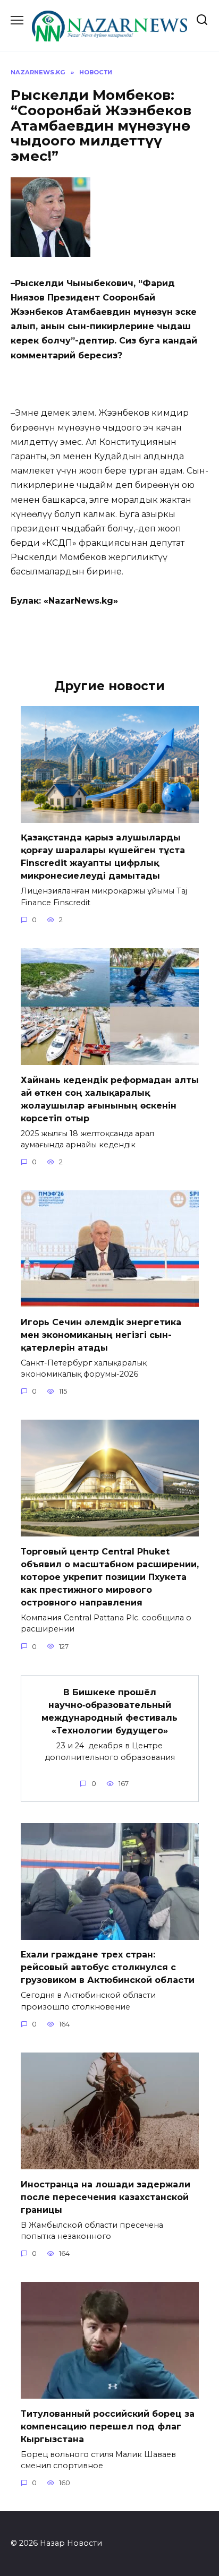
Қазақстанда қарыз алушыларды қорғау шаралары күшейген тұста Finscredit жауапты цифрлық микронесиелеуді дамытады (103, 857)
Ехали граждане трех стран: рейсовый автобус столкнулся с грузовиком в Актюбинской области (108, 1967)
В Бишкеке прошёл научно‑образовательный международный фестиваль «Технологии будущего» (109, 1711)
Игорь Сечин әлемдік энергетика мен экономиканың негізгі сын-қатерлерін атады (101, 1334)
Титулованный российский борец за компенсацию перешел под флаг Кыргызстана (108, 2426)
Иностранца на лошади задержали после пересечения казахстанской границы (106, 2197)
